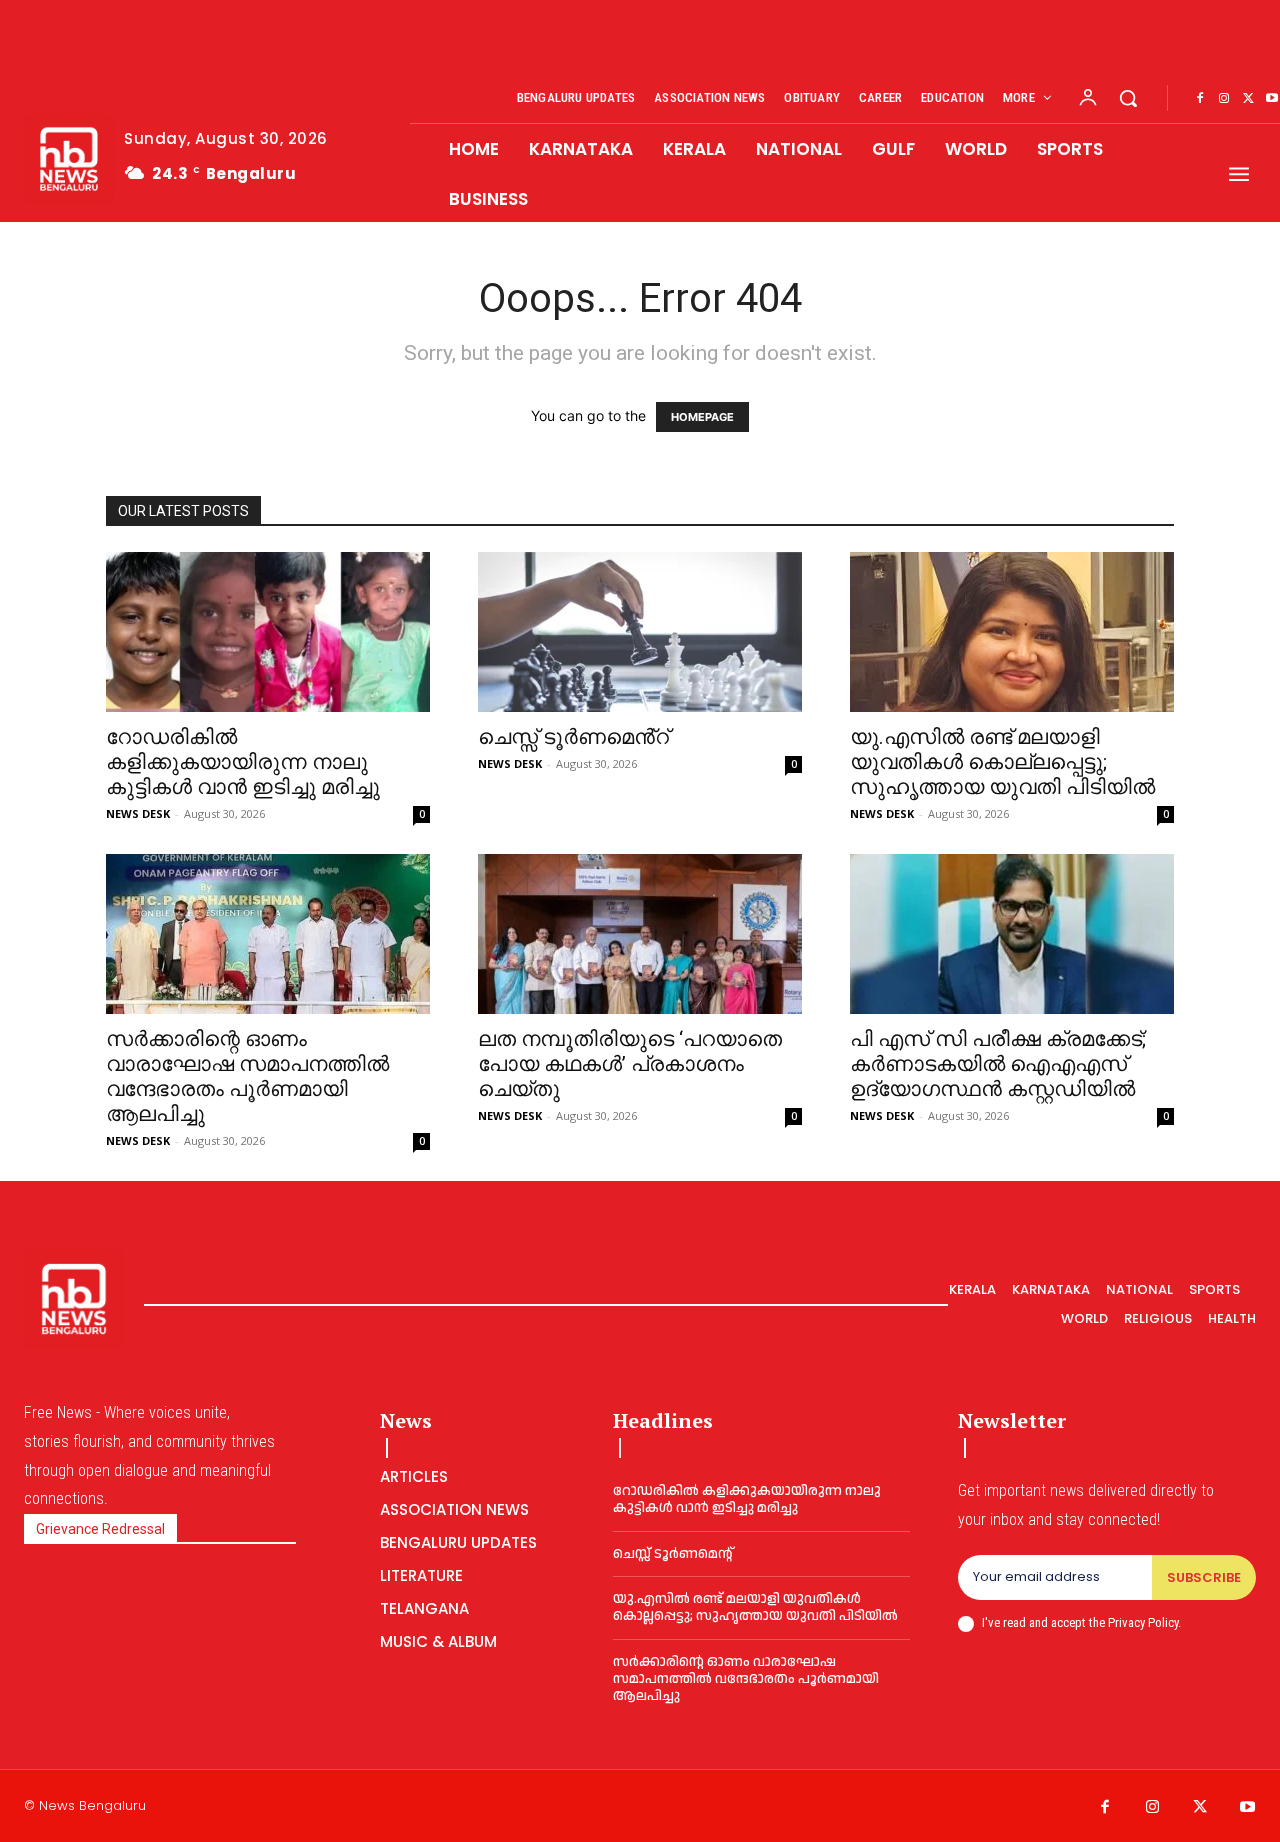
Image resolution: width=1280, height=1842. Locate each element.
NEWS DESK (138, 813)
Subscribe (1204, 1577)
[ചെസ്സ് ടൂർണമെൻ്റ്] (640, 632)
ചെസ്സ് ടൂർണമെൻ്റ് (573, 737)
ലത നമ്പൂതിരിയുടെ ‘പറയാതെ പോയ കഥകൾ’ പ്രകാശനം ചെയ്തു (630, 1064)
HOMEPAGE (702, 417)
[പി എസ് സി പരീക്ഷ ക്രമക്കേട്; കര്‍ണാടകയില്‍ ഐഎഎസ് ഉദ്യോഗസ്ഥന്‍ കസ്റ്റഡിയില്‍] (1012, 934)
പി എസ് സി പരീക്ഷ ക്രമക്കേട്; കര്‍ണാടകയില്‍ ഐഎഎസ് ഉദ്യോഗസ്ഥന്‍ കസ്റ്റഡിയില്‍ (998, 1064)
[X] (1248, 99)
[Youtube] (1248, 1808)
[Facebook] (1200, 99)
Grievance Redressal (100, 1529)
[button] (1128, 98)
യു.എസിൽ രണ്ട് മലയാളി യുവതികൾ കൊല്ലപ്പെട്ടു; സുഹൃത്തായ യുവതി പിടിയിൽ (1002, 762)
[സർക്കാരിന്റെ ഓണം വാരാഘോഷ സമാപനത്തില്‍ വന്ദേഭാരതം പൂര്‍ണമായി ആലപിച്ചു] (268, 934)
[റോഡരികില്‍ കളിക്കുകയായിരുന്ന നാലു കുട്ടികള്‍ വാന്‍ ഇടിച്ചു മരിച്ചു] (268, 632)
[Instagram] (1224, 99)
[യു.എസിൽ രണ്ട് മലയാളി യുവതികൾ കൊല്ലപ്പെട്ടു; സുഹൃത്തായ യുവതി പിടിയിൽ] (1012, 632)
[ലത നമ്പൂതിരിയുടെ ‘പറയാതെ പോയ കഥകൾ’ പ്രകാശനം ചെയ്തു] (640, 934)
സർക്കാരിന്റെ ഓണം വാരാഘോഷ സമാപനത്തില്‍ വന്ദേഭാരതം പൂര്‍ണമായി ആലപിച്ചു (247, 1076)
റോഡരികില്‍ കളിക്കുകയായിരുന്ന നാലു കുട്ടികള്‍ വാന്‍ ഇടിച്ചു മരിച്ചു (243, 762)
